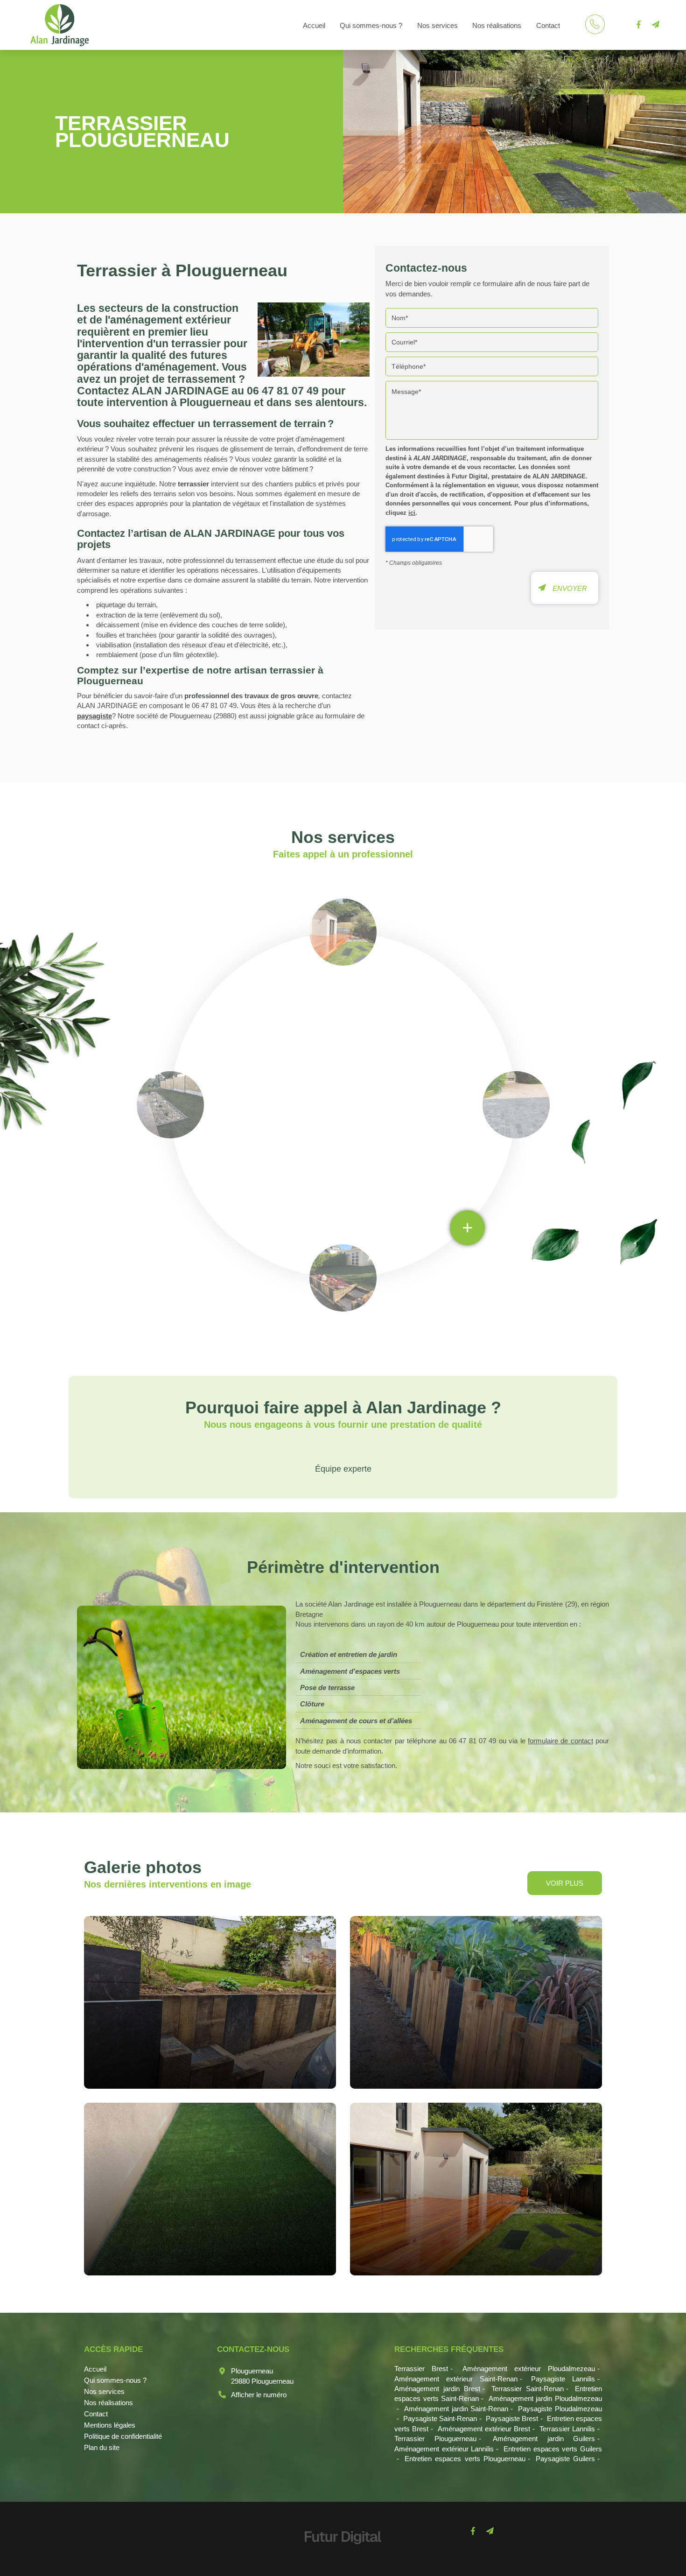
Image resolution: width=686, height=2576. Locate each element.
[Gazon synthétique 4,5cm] (210, 2189)
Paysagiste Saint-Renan (440, 2418)
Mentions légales (110, 2425)
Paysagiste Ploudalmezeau (560, 2409)
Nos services (437, 25)
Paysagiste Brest (512, 2418)
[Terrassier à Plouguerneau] (314, 340)
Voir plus (565, 1883)
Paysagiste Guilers (565, 2459)
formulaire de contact (560, 1741)
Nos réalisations (497, 25)
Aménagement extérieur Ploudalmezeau (529, 2369)
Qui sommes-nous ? (371, 25)
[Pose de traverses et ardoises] (210, 2002)
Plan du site (102, 2447)
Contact (548, 25)
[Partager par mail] (655, 25)
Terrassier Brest (421, 2369)
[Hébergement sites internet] (343, 2554)
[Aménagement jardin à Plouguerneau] (476, 2002)
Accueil (314, 25)
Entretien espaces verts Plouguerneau (465, 2459)
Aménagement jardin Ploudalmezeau (545, 2398)
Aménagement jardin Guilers (544, 2439)
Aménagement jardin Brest (437, 2389)
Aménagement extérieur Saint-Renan (456, 2379)
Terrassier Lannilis (567, 2429)
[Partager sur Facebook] (638, 25)
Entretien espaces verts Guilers (553, 2449)
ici (412, 513)
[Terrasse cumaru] (476, 2189)
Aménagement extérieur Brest (484, 2429)
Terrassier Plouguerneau (435, 2439)
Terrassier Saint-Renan (528, 2389)
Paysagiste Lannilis (563, 2379)
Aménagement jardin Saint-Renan (456, 2409)
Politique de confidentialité (123, 2436)
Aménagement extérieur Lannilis (444, 2449)
